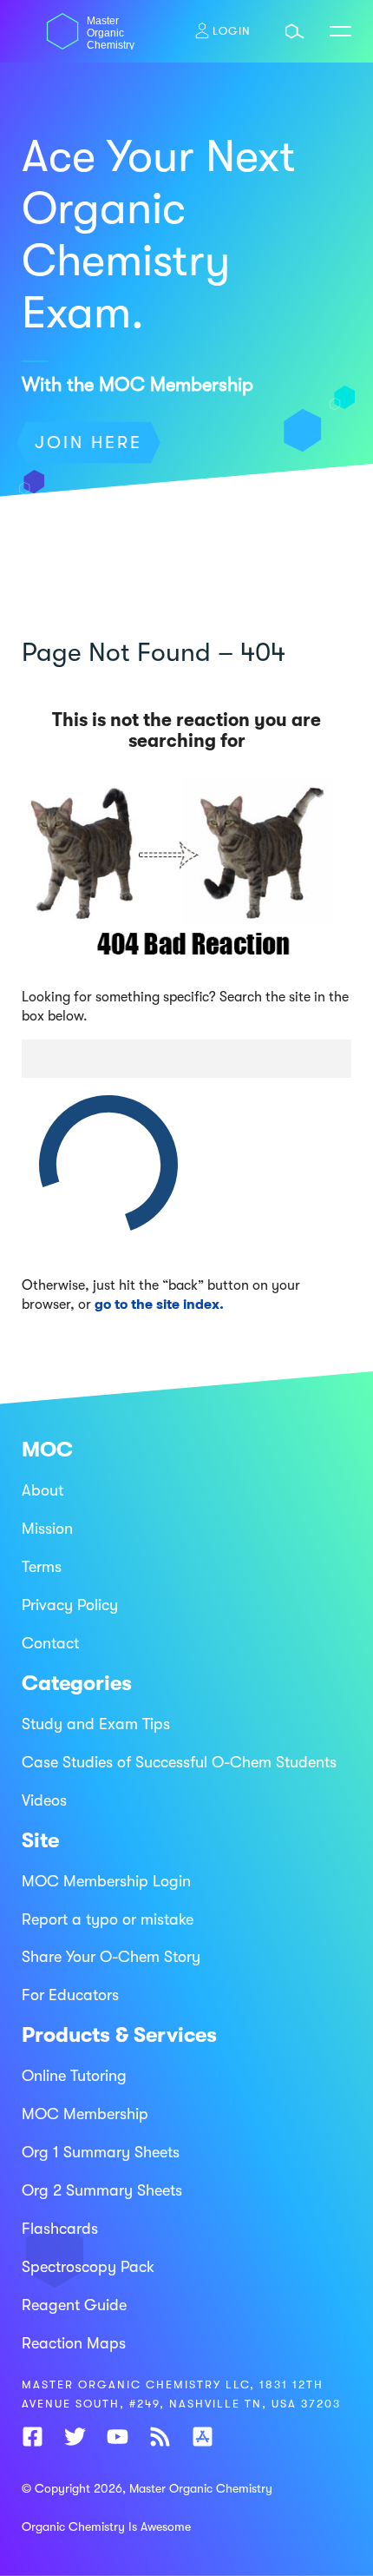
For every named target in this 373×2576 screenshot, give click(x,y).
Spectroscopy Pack (88, 2267)
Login (232, 31)
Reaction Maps (74, 2343)
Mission (47, 1529)
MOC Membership (85, 2114)
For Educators (70, 1995)
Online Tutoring (74, 2076)
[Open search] (295, 31)
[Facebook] (33, 2441)
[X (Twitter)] (75, 2441)
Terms (42, 1567)
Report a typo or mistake (108, 1919)
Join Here (88, 443)
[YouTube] (118, 2441)
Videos (44, 1800)
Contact (50, 1643)
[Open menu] (340, 31)
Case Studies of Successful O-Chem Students (179, 1762)
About (43, 1490)
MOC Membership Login (106, 1881)
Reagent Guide (74, 2305)
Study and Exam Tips (96, 1724)
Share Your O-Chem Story (111, 1957)
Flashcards (60, 2229)
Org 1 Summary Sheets (101, 2152)
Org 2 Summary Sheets (102, 2190)
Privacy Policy (70, 1605)
